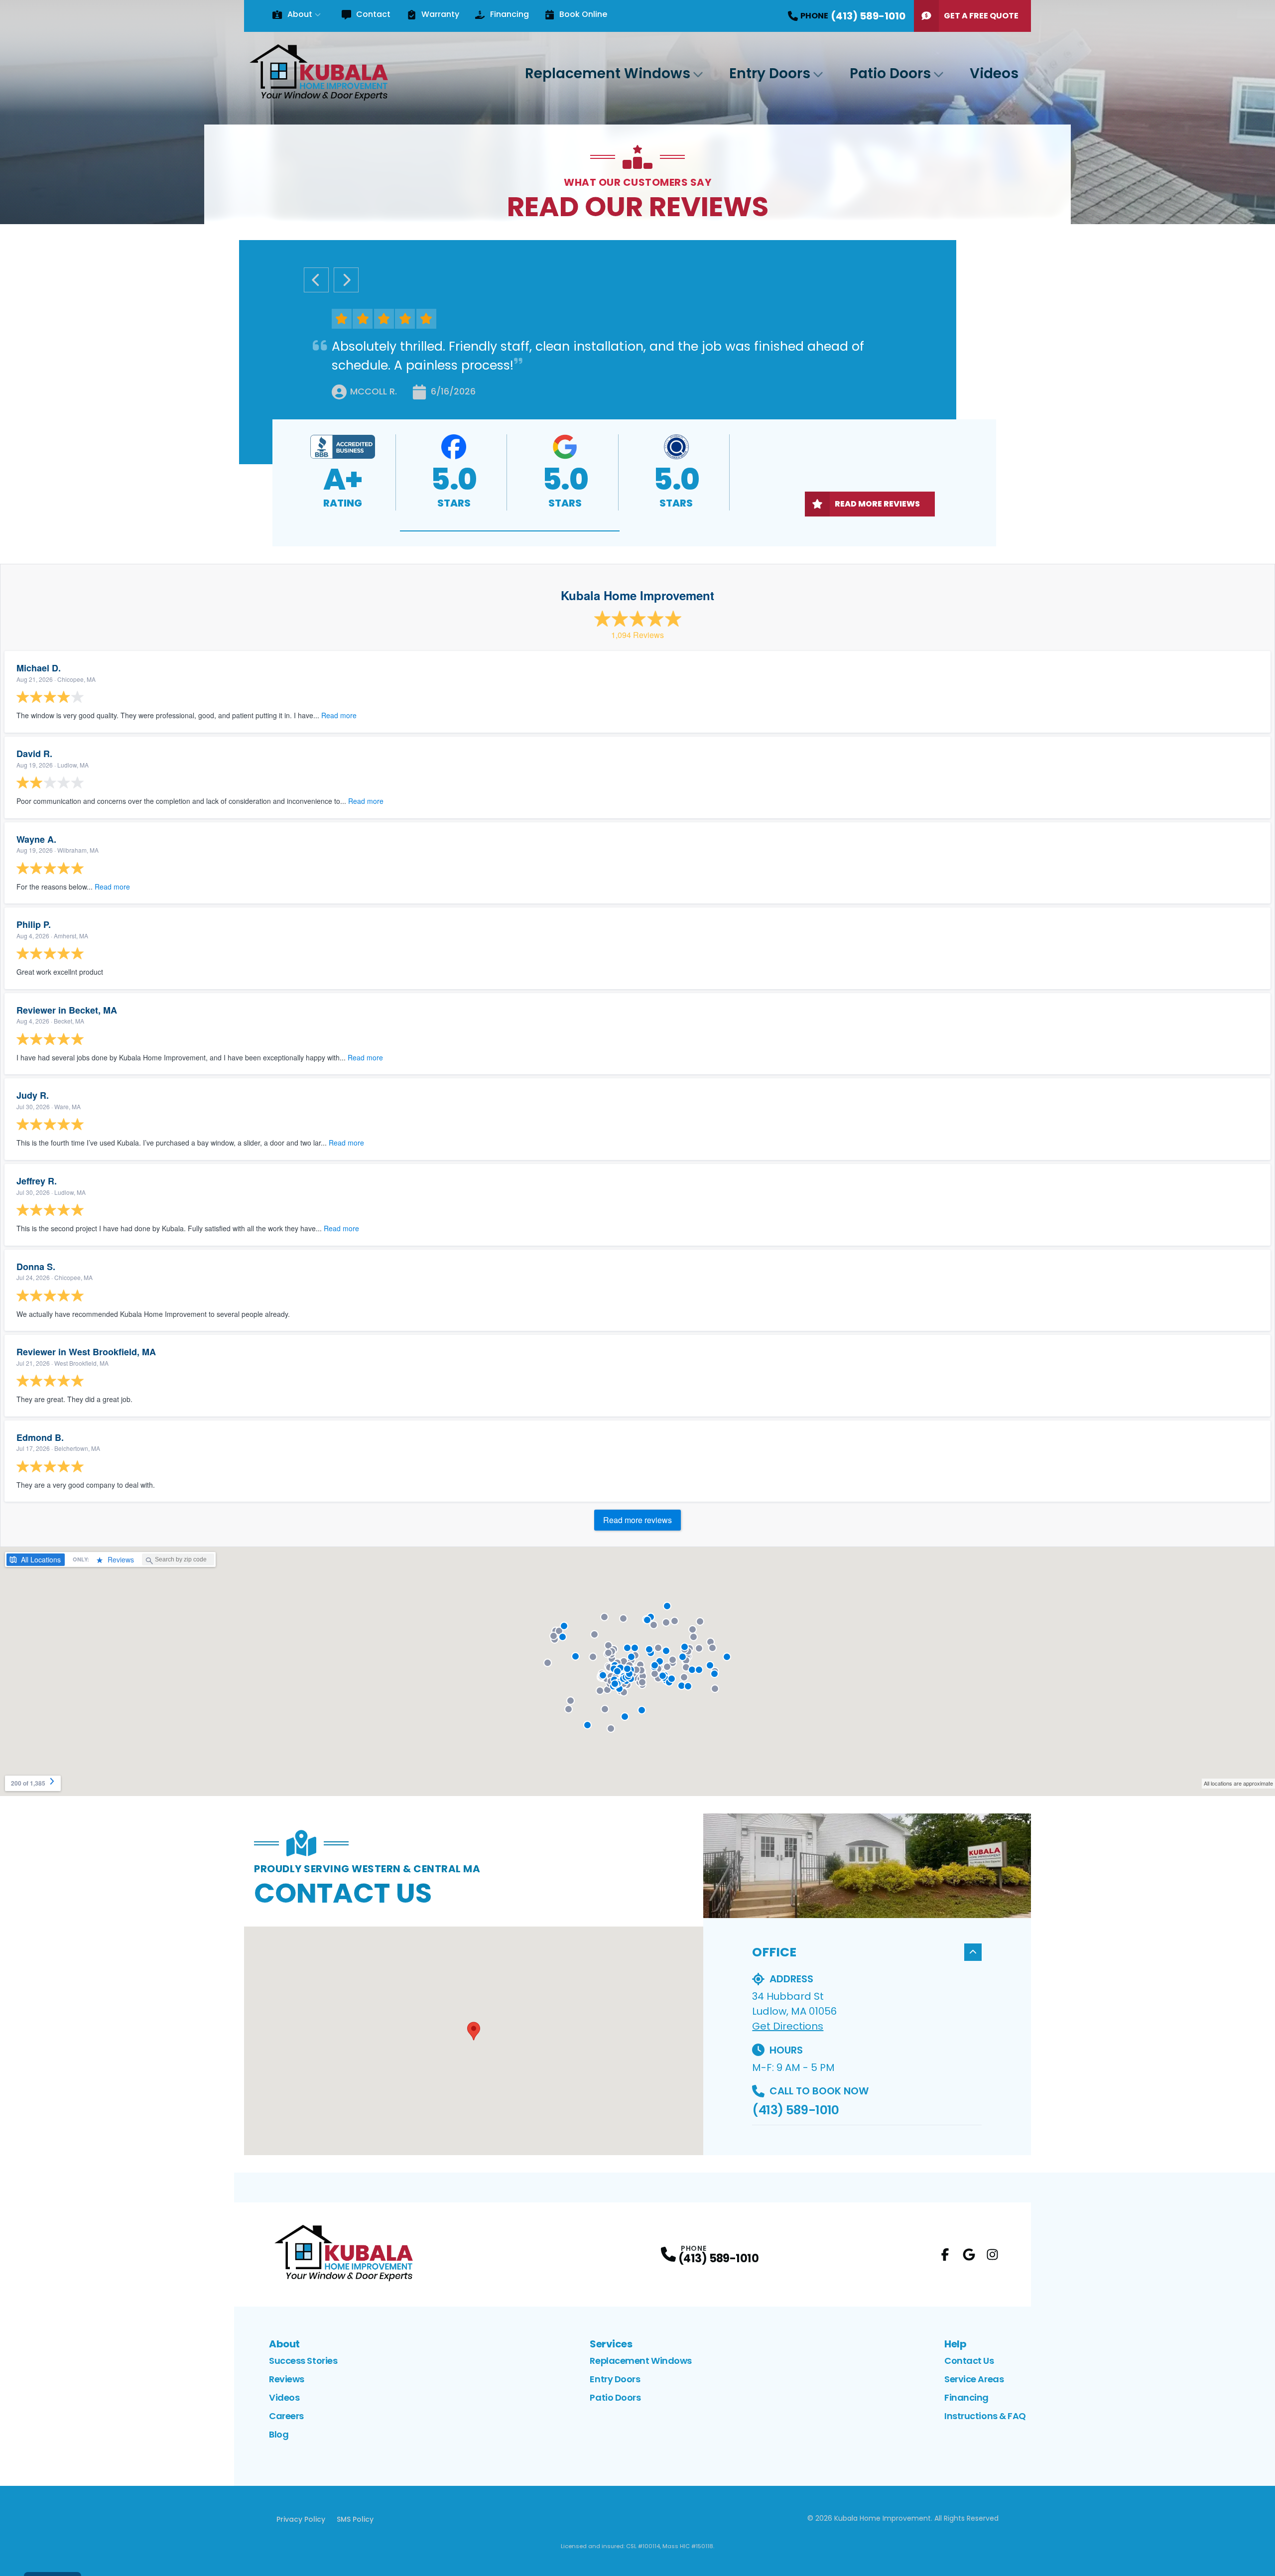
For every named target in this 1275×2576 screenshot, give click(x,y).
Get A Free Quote (981, 16)
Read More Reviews (877, 504)
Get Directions (788, 2026)
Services (611, 2344)
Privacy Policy (301, 2519)
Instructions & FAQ (985, 2416)
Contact (373, 14)
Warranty (440, 14)
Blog (279, 2434)
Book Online (583, 14)
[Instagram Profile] (992, 2254)
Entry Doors (770, 73)
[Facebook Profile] (945, 2254)
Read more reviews (637, 1520)
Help (955, 2344)
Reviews (287, 2379)
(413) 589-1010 (795, 2110)
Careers (286, 2416)
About (300, 14)
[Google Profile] (969, 2254)
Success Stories (303, 2361)
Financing (509, 14)
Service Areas (974, 2379)
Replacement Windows (608, 73)
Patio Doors (890, 73)
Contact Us (969, 2361)
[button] (510, 531)
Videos (994, 73)
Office (774, 1952)
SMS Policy (355, 2519)
